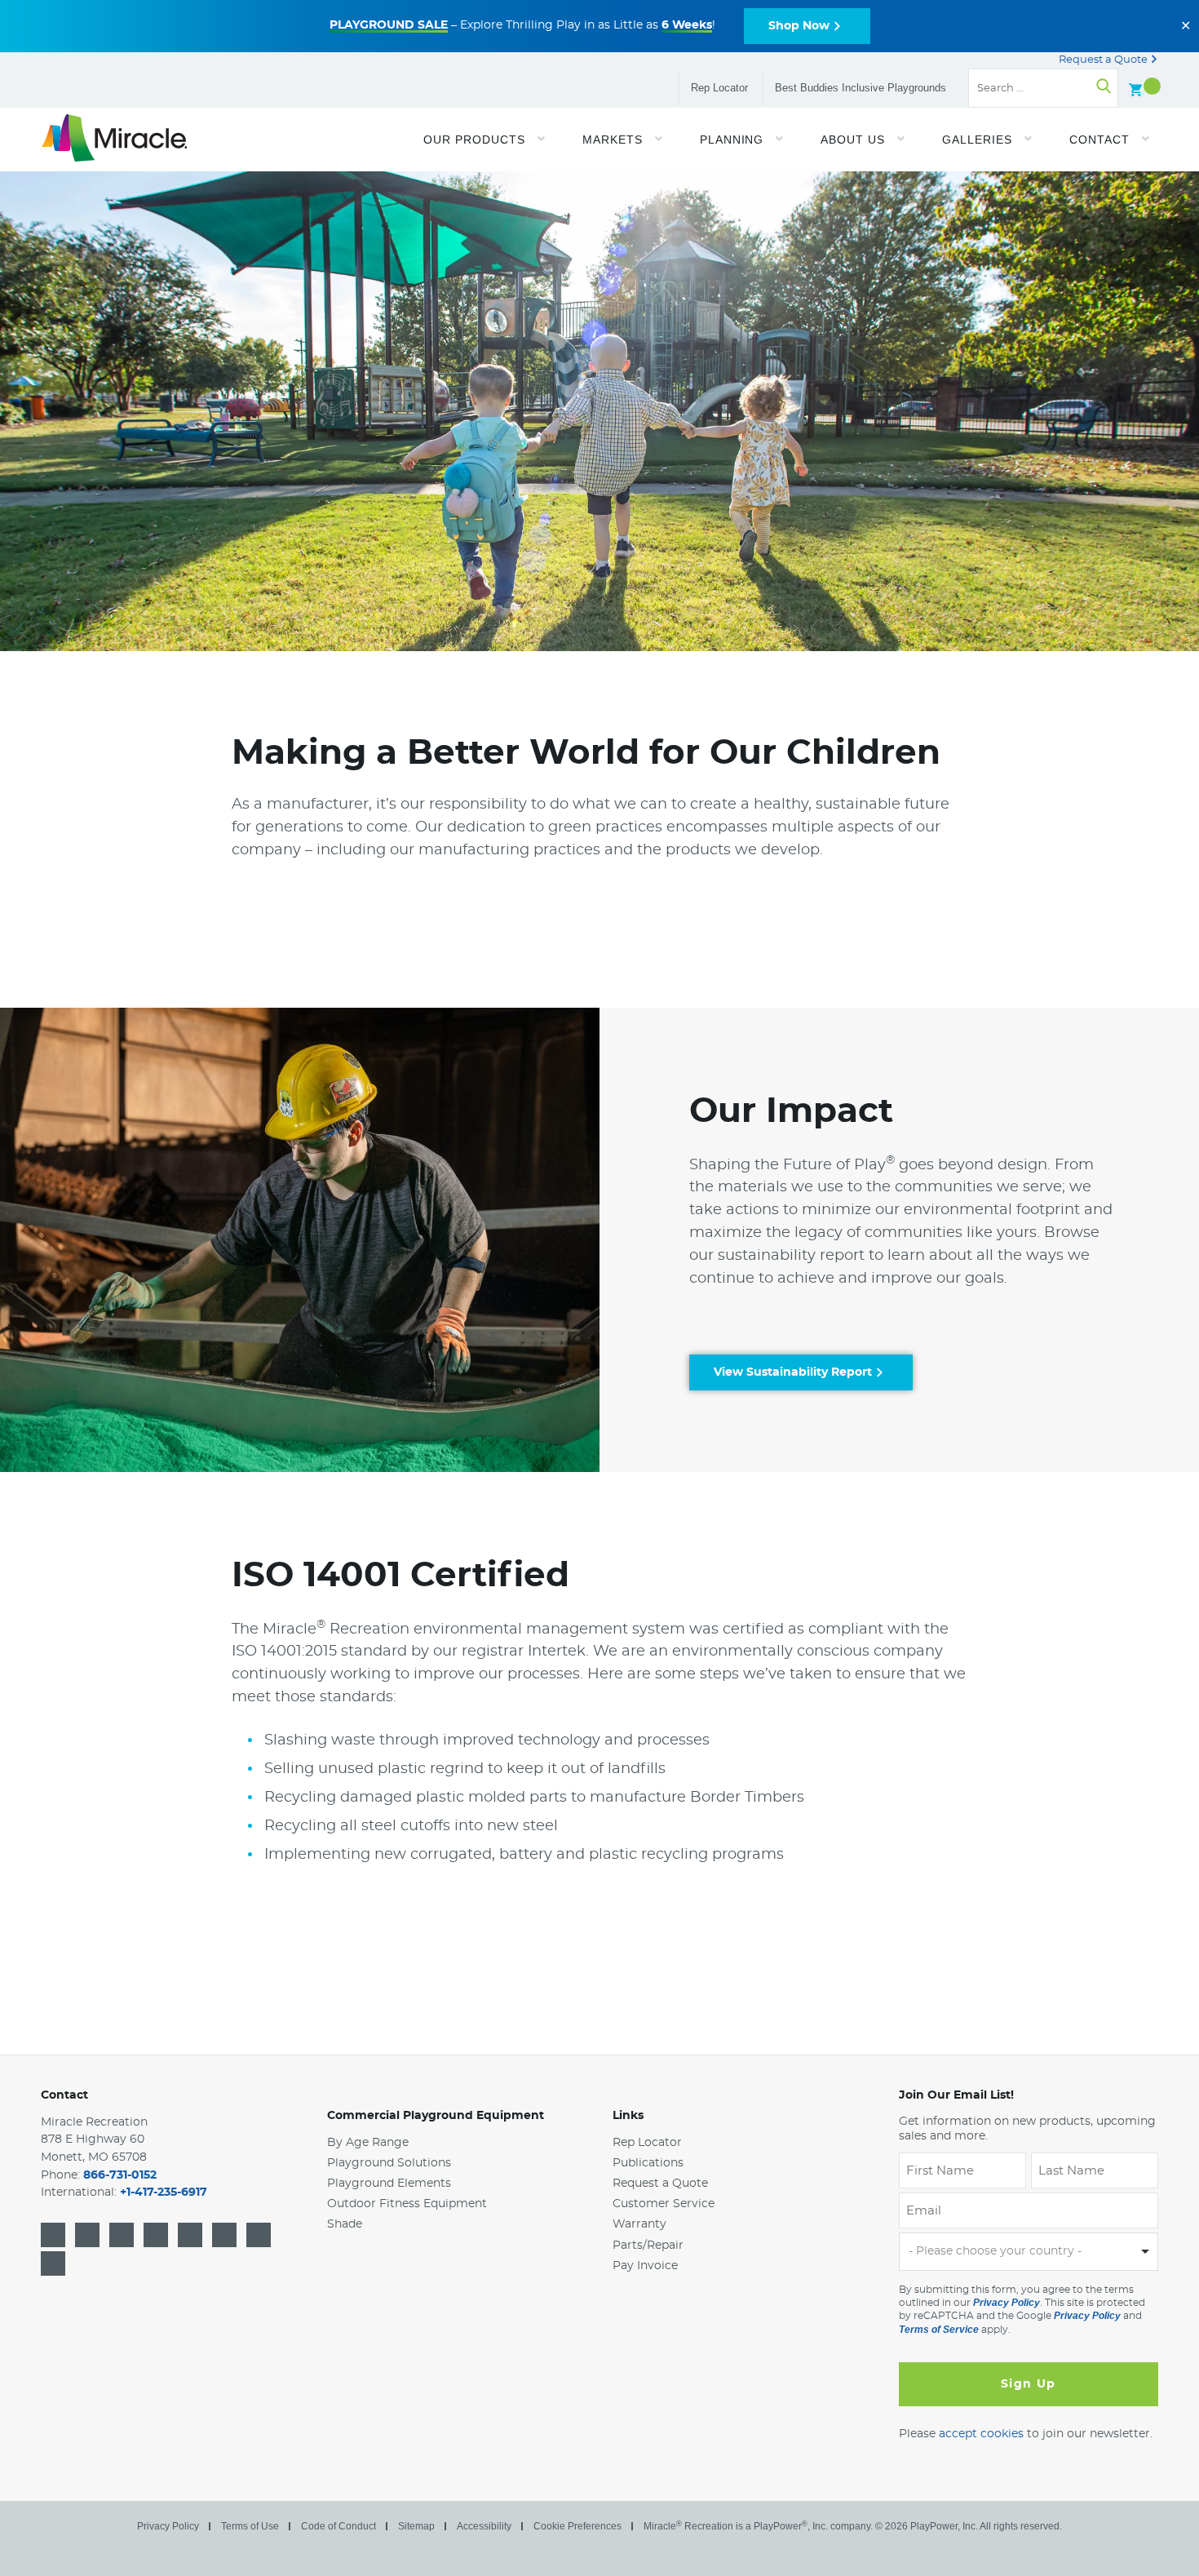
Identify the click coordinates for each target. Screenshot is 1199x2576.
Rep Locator (719, 88)
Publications (648, 2163)
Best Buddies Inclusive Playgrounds (861, 88)
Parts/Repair (648, 2246)
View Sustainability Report (793, 1372)
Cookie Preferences (577, 2526)
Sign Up (1029, 2384)
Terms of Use (250, 2526)
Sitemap (416, 2526)
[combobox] (1029, 2252)
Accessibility (484, 2526)
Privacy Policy (1007, 2303)
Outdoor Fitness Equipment (407, 2204)
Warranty (639, 2225)
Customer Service (664, 2204)
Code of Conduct (338, 2526)
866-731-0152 (120, 2175)
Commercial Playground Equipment (436, 2116)
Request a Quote (1104, 60)
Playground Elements (389, 2184)
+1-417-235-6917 (164, 2193)
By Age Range (368, 2143)
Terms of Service (939, 2330)
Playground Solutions (389, 2163)
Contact (64, 2095)
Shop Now (799, 26)
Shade (345, 2225)
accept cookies (981, 2434)
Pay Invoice (645, 2266)
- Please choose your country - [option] (995, 2251)
